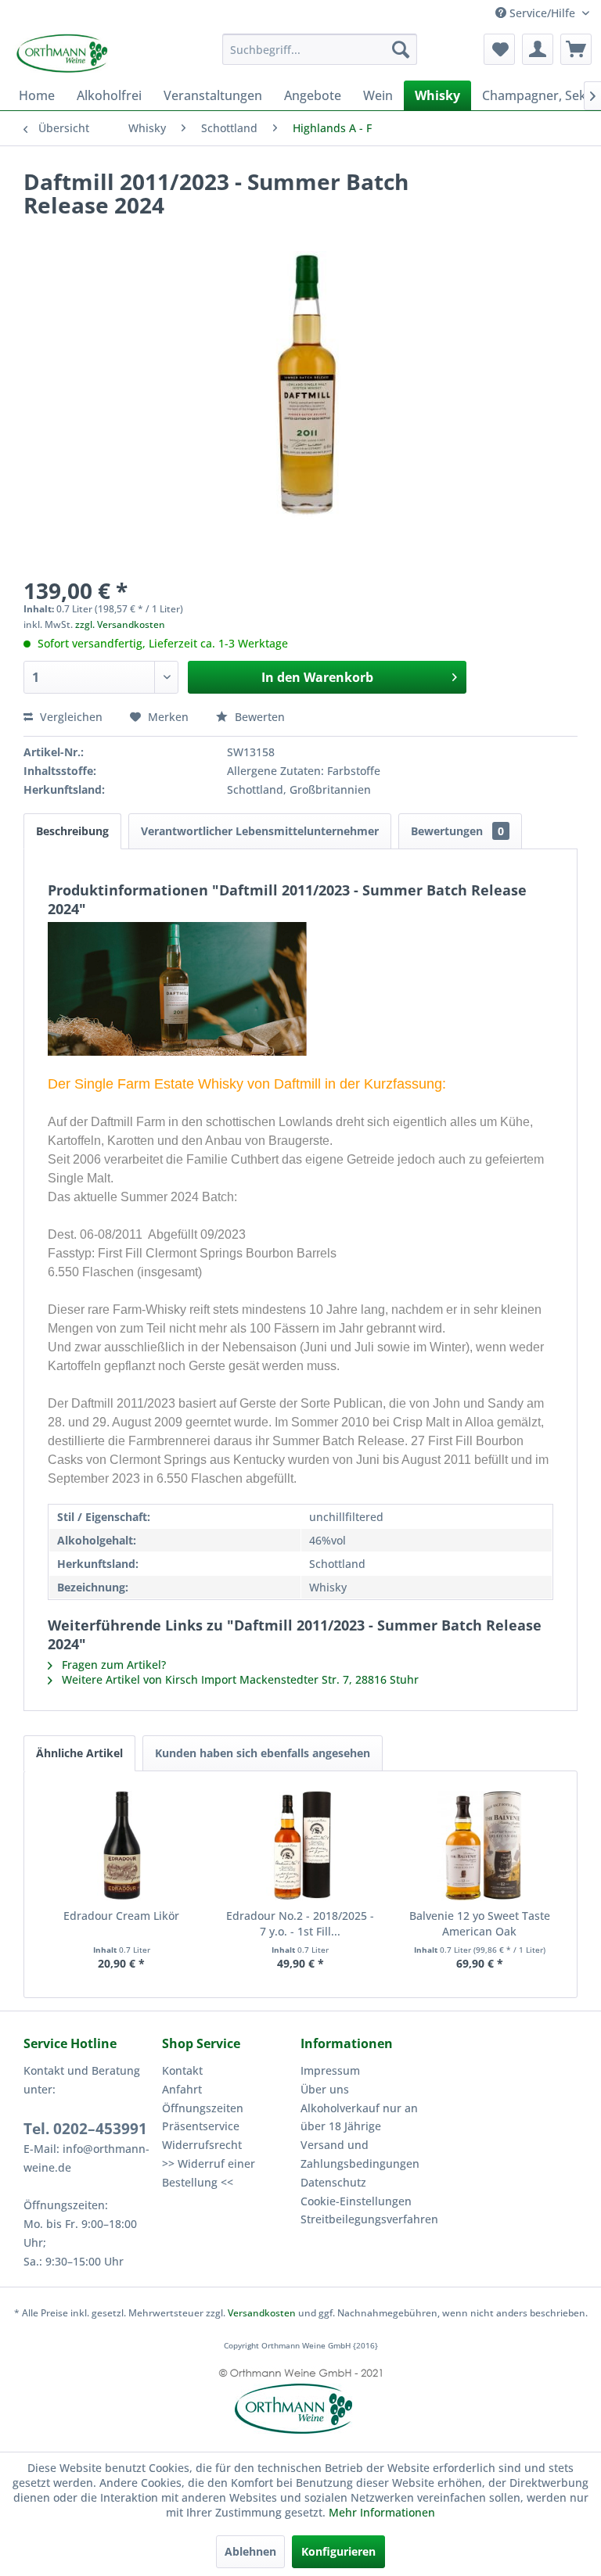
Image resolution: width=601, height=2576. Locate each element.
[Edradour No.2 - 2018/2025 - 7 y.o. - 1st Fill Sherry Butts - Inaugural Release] (301, 1846)
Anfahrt (182, 2089)
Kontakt (182, 2070)
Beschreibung (72, 831)
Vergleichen (70, 717)
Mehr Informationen (382, 2512)
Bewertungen (457, 831)
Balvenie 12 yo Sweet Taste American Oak (480, 1923)
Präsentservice (201, 2126)
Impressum (330, 2070)
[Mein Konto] (538, 49)
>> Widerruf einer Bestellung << (209, 2173)
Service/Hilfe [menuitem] (542, 13)
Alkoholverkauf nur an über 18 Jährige (359, 2117)
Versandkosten (262, 2313)
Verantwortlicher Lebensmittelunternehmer (260, 831)
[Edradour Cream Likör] (122, 1846)
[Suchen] (401, 49)
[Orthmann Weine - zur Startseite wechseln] (86, 53)
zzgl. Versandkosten (120, 624)
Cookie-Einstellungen (356, 2201)
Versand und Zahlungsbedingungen (360, 2154)
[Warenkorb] (576, 49)
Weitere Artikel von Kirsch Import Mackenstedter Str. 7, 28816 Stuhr (239, 1679)
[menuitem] (320, 49)
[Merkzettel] (499, 49)
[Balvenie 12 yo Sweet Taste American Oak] (479, 1846)
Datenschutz (333, 2182)
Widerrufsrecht (202, 2145)
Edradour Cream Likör (121, 1916)
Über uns (325, 2089)
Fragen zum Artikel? (112, 1665)
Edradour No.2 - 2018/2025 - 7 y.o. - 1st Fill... (300, 1923)
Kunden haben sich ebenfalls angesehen (263, 1753)
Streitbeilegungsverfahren (366, 2219)
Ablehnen (250, 2551)
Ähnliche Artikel (79, 1753)
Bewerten (258, 717)
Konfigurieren (338, 2551)
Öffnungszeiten (203, 2108)
